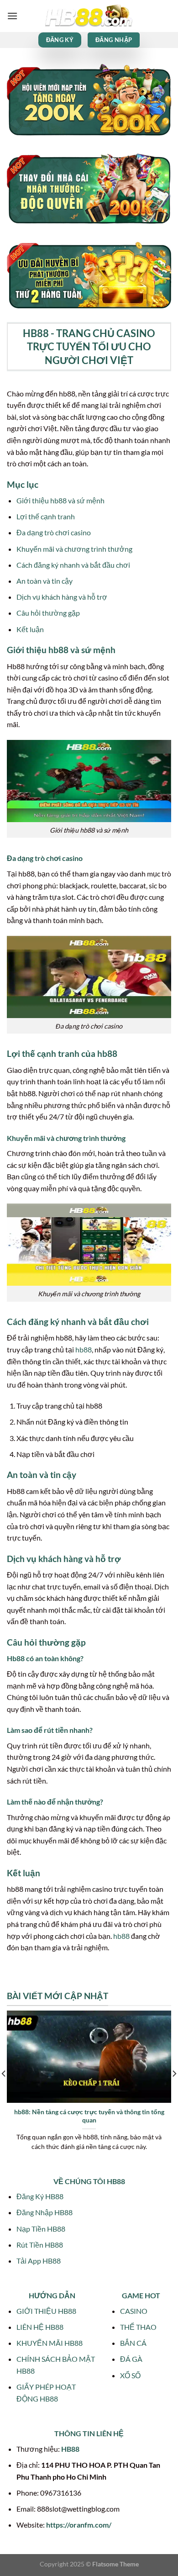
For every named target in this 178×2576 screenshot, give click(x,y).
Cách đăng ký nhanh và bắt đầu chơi (73, 565)
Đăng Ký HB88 (40, 2196)
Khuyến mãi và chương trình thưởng (74, 549)
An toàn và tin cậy (44, 581)
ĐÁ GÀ (131, 2359)
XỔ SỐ (130, 2375)
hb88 (84, 1349)
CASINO (134, 2311)
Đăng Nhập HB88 (44, 2212)
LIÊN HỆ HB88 (40, 2327)
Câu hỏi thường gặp (48, 613)
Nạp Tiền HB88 (41, 2229)
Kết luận (30, 629)
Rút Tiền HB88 (40, 2245)
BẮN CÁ (133, 2343)
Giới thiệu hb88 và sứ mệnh (60, 500)
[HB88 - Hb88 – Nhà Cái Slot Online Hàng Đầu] (89, 16)
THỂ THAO (138, 2327)
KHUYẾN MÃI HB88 (50, 2343)
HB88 (70, 2449)
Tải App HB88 (39, 2261)
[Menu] (12, 16)
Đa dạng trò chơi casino (54, 532)
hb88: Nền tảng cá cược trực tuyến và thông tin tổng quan (89, 2116)
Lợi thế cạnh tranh (46, 516)
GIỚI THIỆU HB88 (46, 2311)
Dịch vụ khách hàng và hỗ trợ (62, 597)
